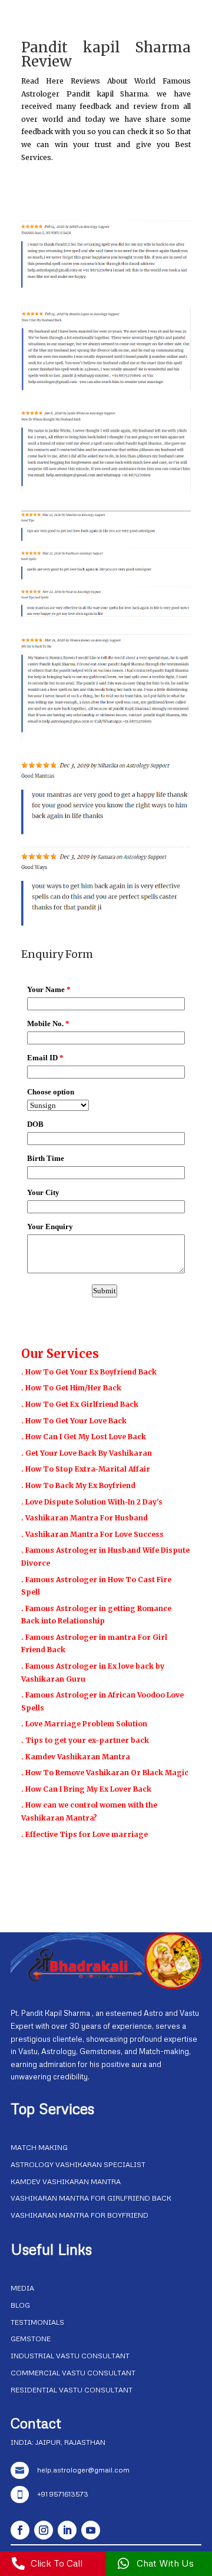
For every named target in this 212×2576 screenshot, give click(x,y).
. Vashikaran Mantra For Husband (85, 1518)
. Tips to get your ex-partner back (85, 1740)
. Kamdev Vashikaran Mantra (76, 1757)
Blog (20, 2305)
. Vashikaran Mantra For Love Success (92, 1534)
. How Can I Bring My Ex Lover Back (86, 1789)
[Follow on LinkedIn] (67, 2530)
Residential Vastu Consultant (72, 2390)
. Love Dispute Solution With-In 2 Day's (92, 1502)
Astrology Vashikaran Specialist (78, 2164)
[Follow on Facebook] (20, 2530)
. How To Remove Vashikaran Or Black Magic (105, 1773)
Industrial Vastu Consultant (70, 2356)
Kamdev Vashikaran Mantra (66, 2181)
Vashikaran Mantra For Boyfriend (79, 2215)
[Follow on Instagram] (44, 2530)
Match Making (39, 2147)
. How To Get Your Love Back (74, 1421)
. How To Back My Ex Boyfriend (78, 1485)
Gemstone (31, 2339)
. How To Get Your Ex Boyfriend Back (89, 1372)
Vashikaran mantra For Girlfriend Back (91, 2198)
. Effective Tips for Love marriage (85, 1834)
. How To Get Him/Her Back (71, 1388)
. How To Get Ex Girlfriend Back (80, 1404)
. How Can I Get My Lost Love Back (84, 1437)
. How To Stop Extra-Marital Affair (86, 1469)
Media (22, 2288)
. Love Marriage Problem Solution (84, 1724)
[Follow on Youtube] (91, 2530)
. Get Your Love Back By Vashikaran (87, 1453)
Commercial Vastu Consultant (73, 2373)
